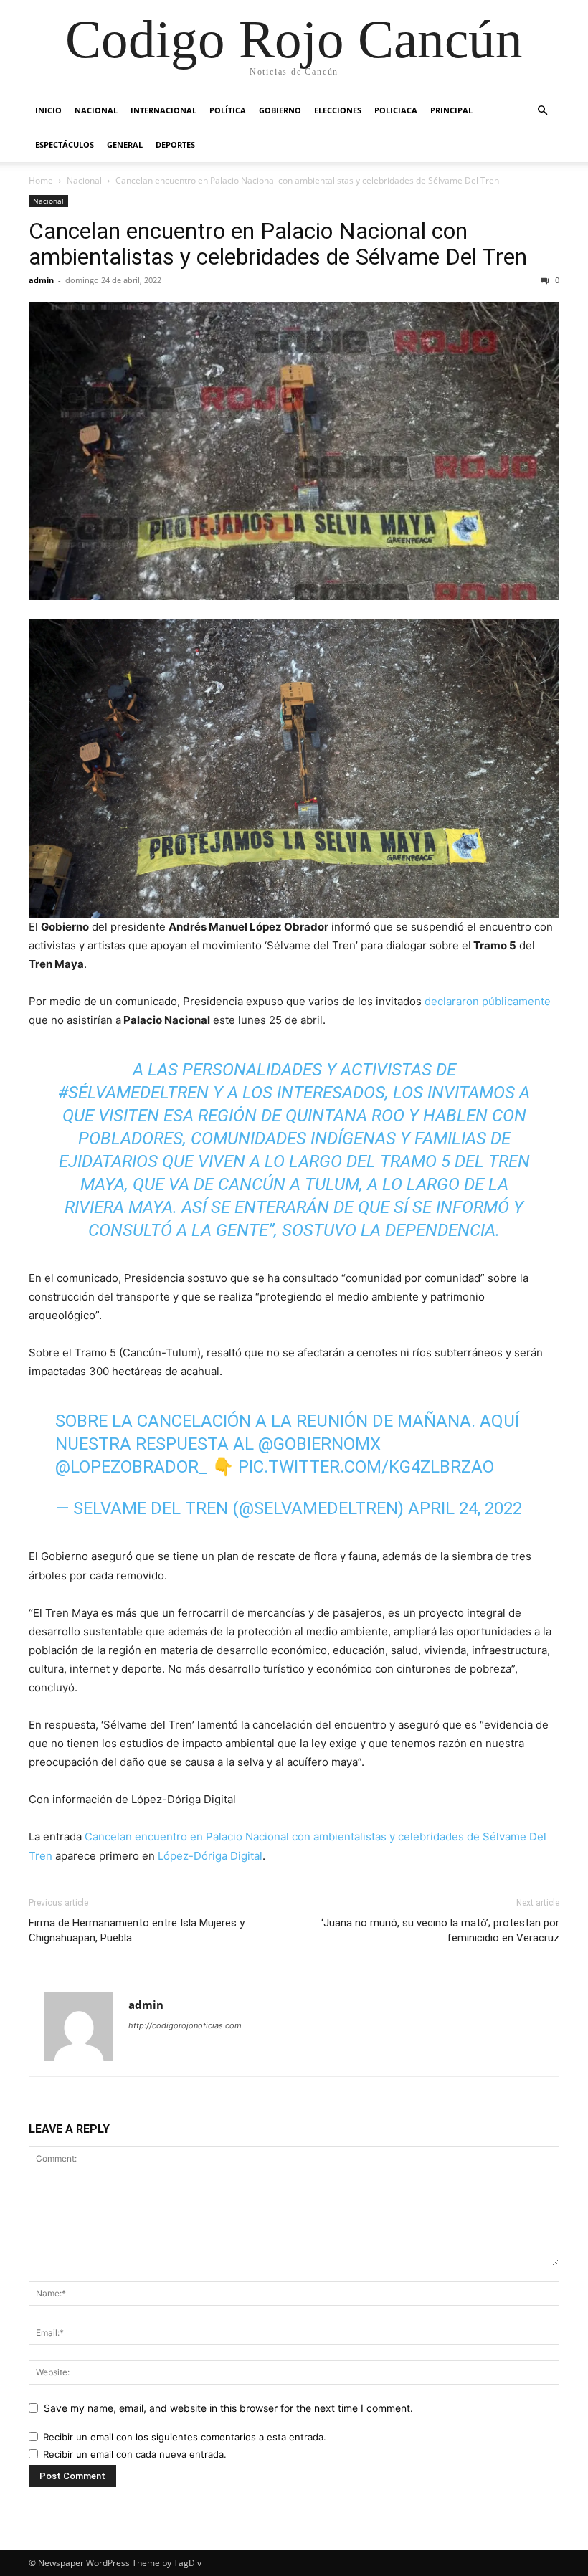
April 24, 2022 (465, 1508)
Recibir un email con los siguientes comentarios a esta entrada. (185, 2437)
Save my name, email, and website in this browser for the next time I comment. (228, 2408)
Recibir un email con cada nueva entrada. (135, 2454)
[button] (542, 111)
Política (228, 110)
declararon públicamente (488, 1001)
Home (41, 180)
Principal (451, 110)
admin (41, 280)
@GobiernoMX (319, 1444)
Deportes (175, 144)
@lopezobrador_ (132, 1467)
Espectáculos (65, 144)
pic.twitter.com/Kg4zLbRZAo (366, 1467)
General (125, 144)
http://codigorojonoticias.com (185, 2025)
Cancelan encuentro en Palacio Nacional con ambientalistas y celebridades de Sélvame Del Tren (278, 244)
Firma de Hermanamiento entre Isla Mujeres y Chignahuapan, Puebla (137, 1930)
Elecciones (338, 110)
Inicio (48, 110)
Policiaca (396, 110)
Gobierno (280, 110)
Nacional (96, 110)
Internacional (163, 110)
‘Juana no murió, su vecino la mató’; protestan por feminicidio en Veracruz (440, 1930)
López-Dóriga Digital (210, 1856)
